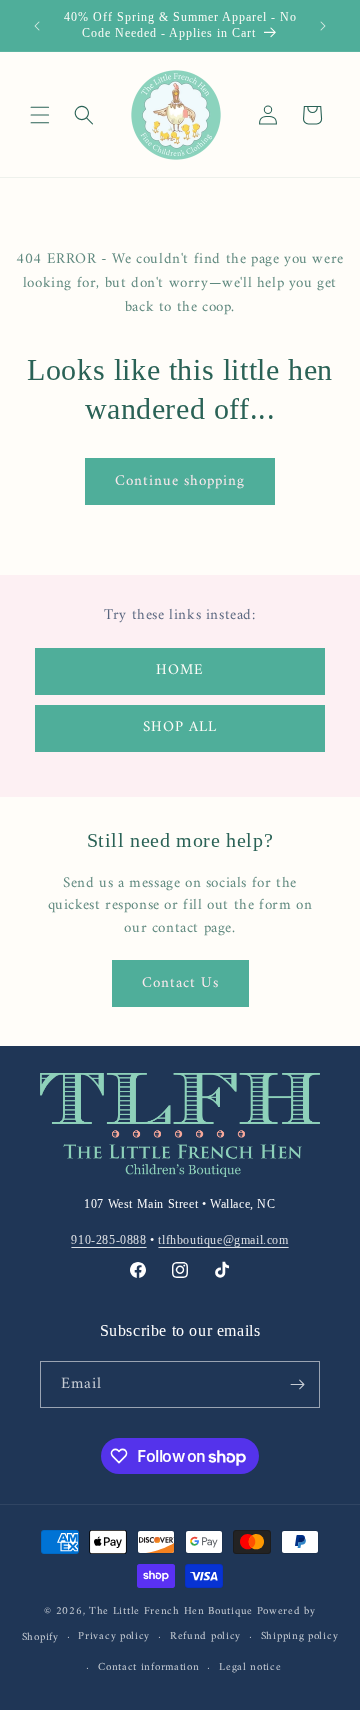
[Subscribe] (297, 1384)
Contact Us (180, 983)
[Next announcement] (323, 26)
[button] (40, 115)
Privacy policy (114, 1636)
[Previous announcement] (37, 26)
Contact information (148, 1667)
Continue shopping (180, 481)
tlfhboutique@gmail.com (223, 1240)
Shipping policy (300, 1636)
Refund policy (205, 1636)
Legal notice (250, 1667)
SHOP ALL (180, 727)
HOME (180, 670)
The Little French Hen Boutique (171, 1611)
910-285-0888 (108, 1240)
